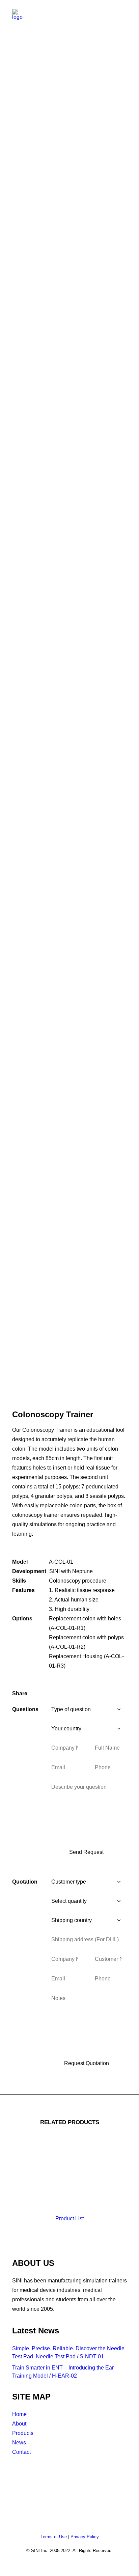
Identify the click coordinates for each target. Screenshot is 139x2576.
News (19, 2443)
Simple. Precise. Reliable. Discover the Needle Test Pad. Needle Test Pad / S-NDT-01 (68, 2352)
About (19, 2424)
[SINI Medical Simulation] (19, 18)
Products (23, 2433)
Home (19, 2414)
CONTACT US (29, 2472)
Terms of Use (54, 2537)
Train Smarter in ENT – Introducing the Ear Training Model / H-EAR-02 (63, 2372)
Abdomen (71, 68)
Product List (69, 2218)
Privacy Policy (85, 2537)
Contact (21, 2452)
